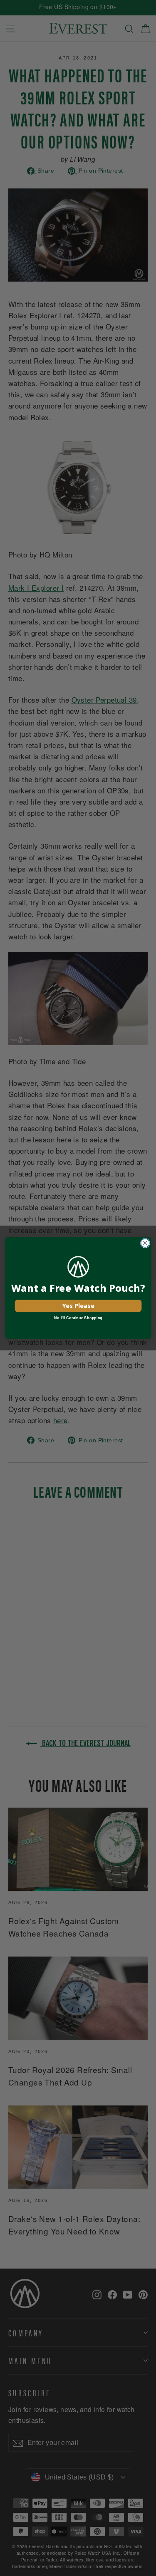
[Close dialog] (145, 1243)
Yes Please (78, 1305)
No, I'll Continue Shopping (78, 1318)
